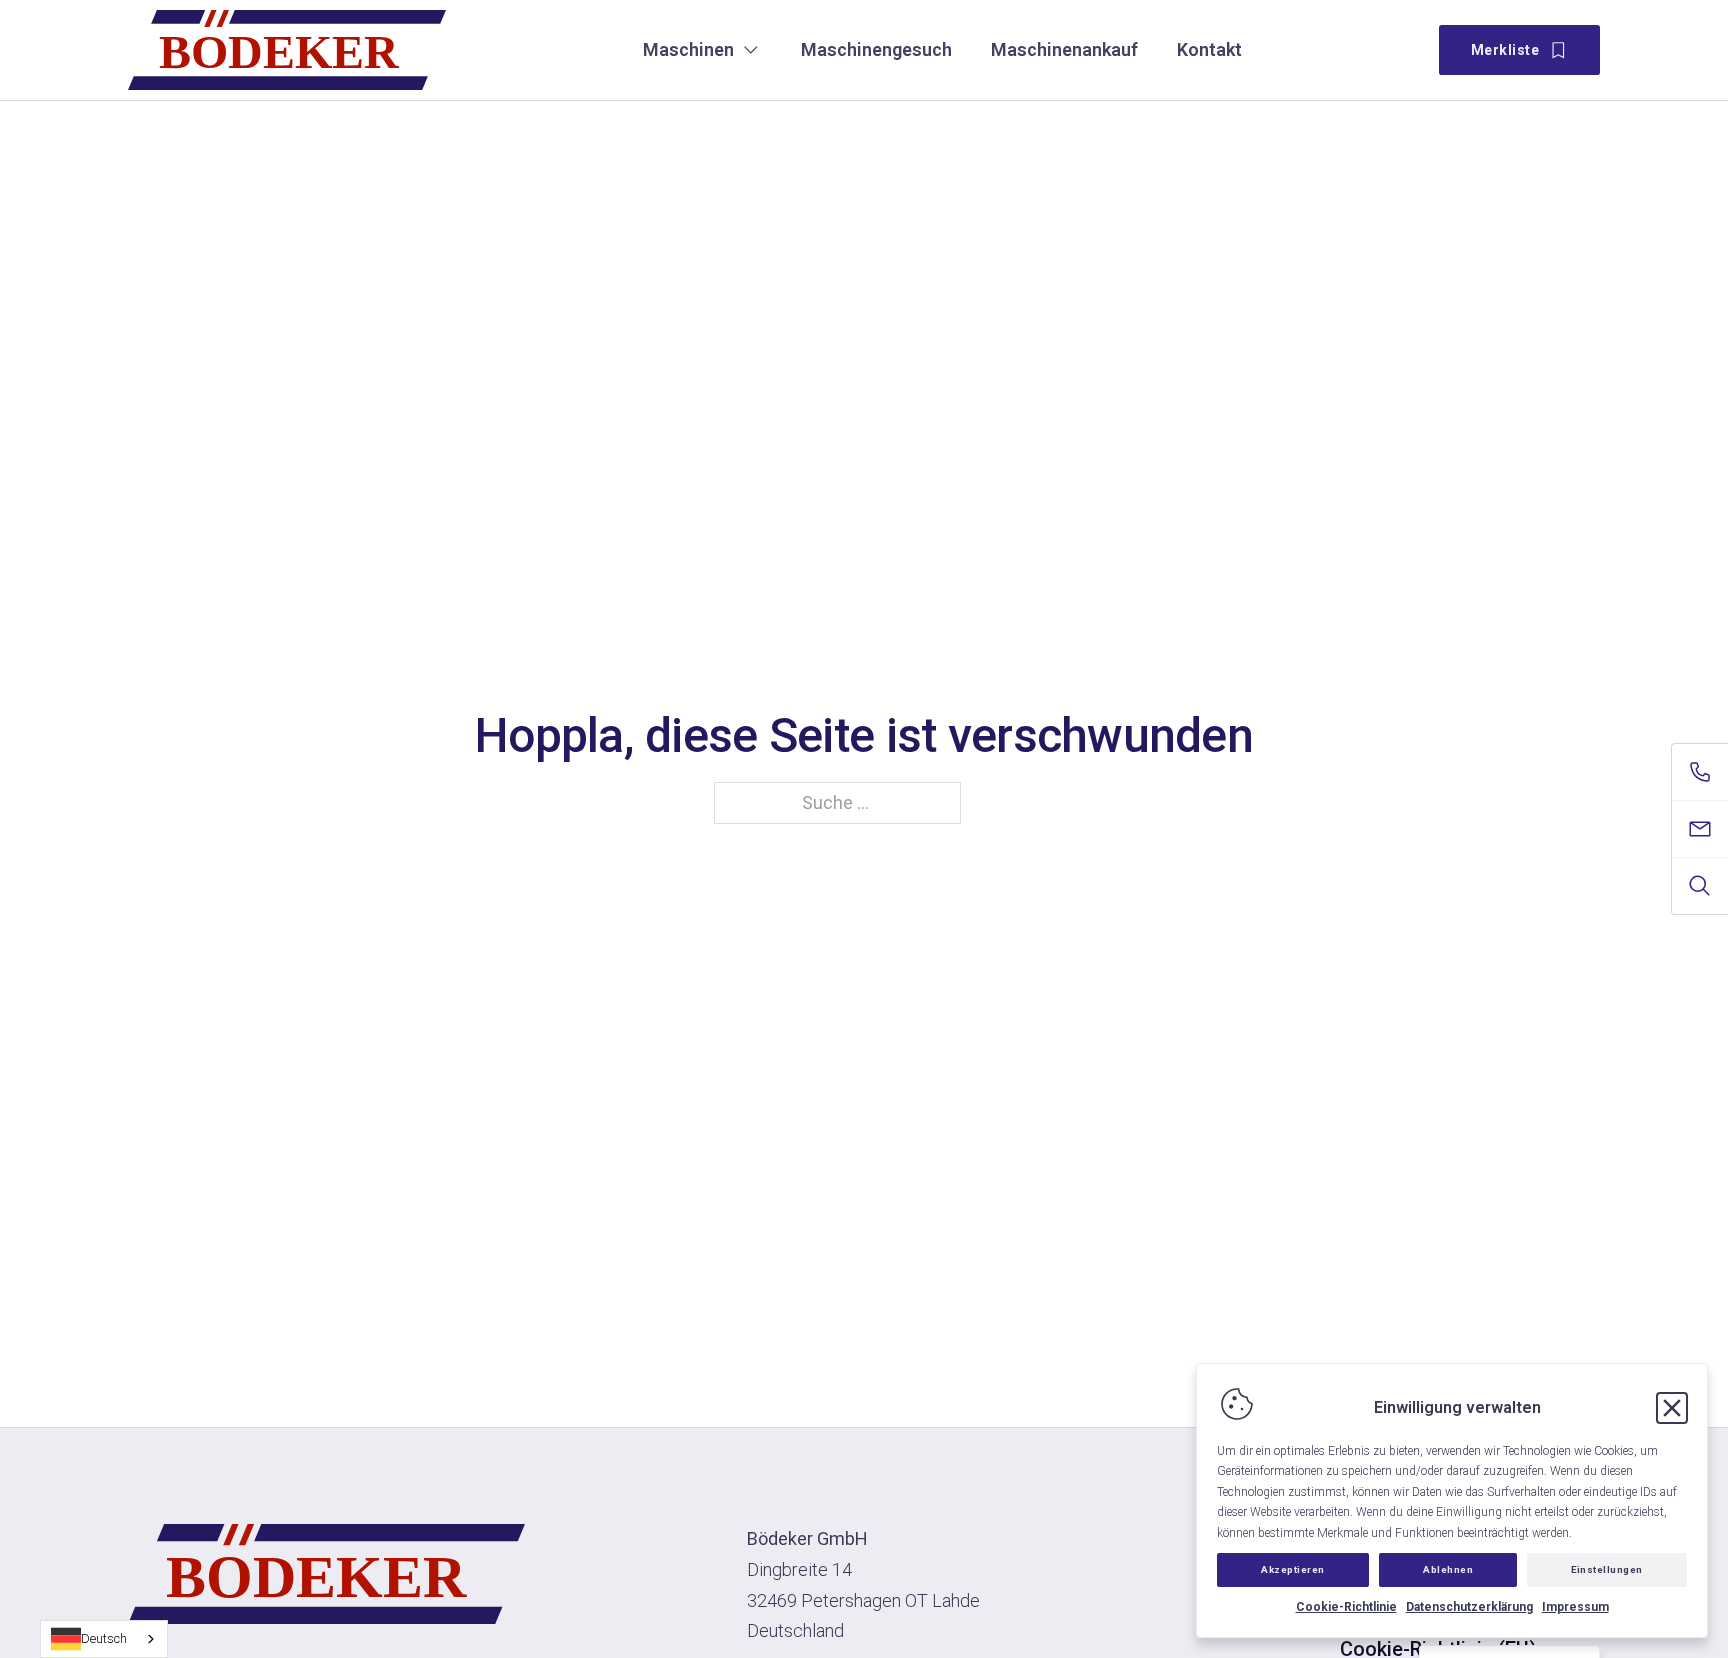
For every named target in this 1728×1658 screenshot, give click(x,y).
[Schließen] (1672, 1408)
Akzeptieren (1293, 1569)
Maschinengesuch (876, 49)
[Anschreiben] (1700, 829)
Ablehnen (1448, 1569)
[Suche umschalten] (1700, 886)
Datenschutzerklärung (1469, 1607)
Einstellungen (1607, 1569)
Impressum (1575, 1607)
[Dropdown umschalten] (751, 50)
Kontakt (1209, 49)
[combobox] (104, 1639)
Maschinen (688, 49)
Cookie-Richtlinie (1346, 1607)
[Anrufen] (1700, 772)
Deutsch (104, 1638)
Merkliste (1505, 50)
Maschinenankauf (1064, 49)
